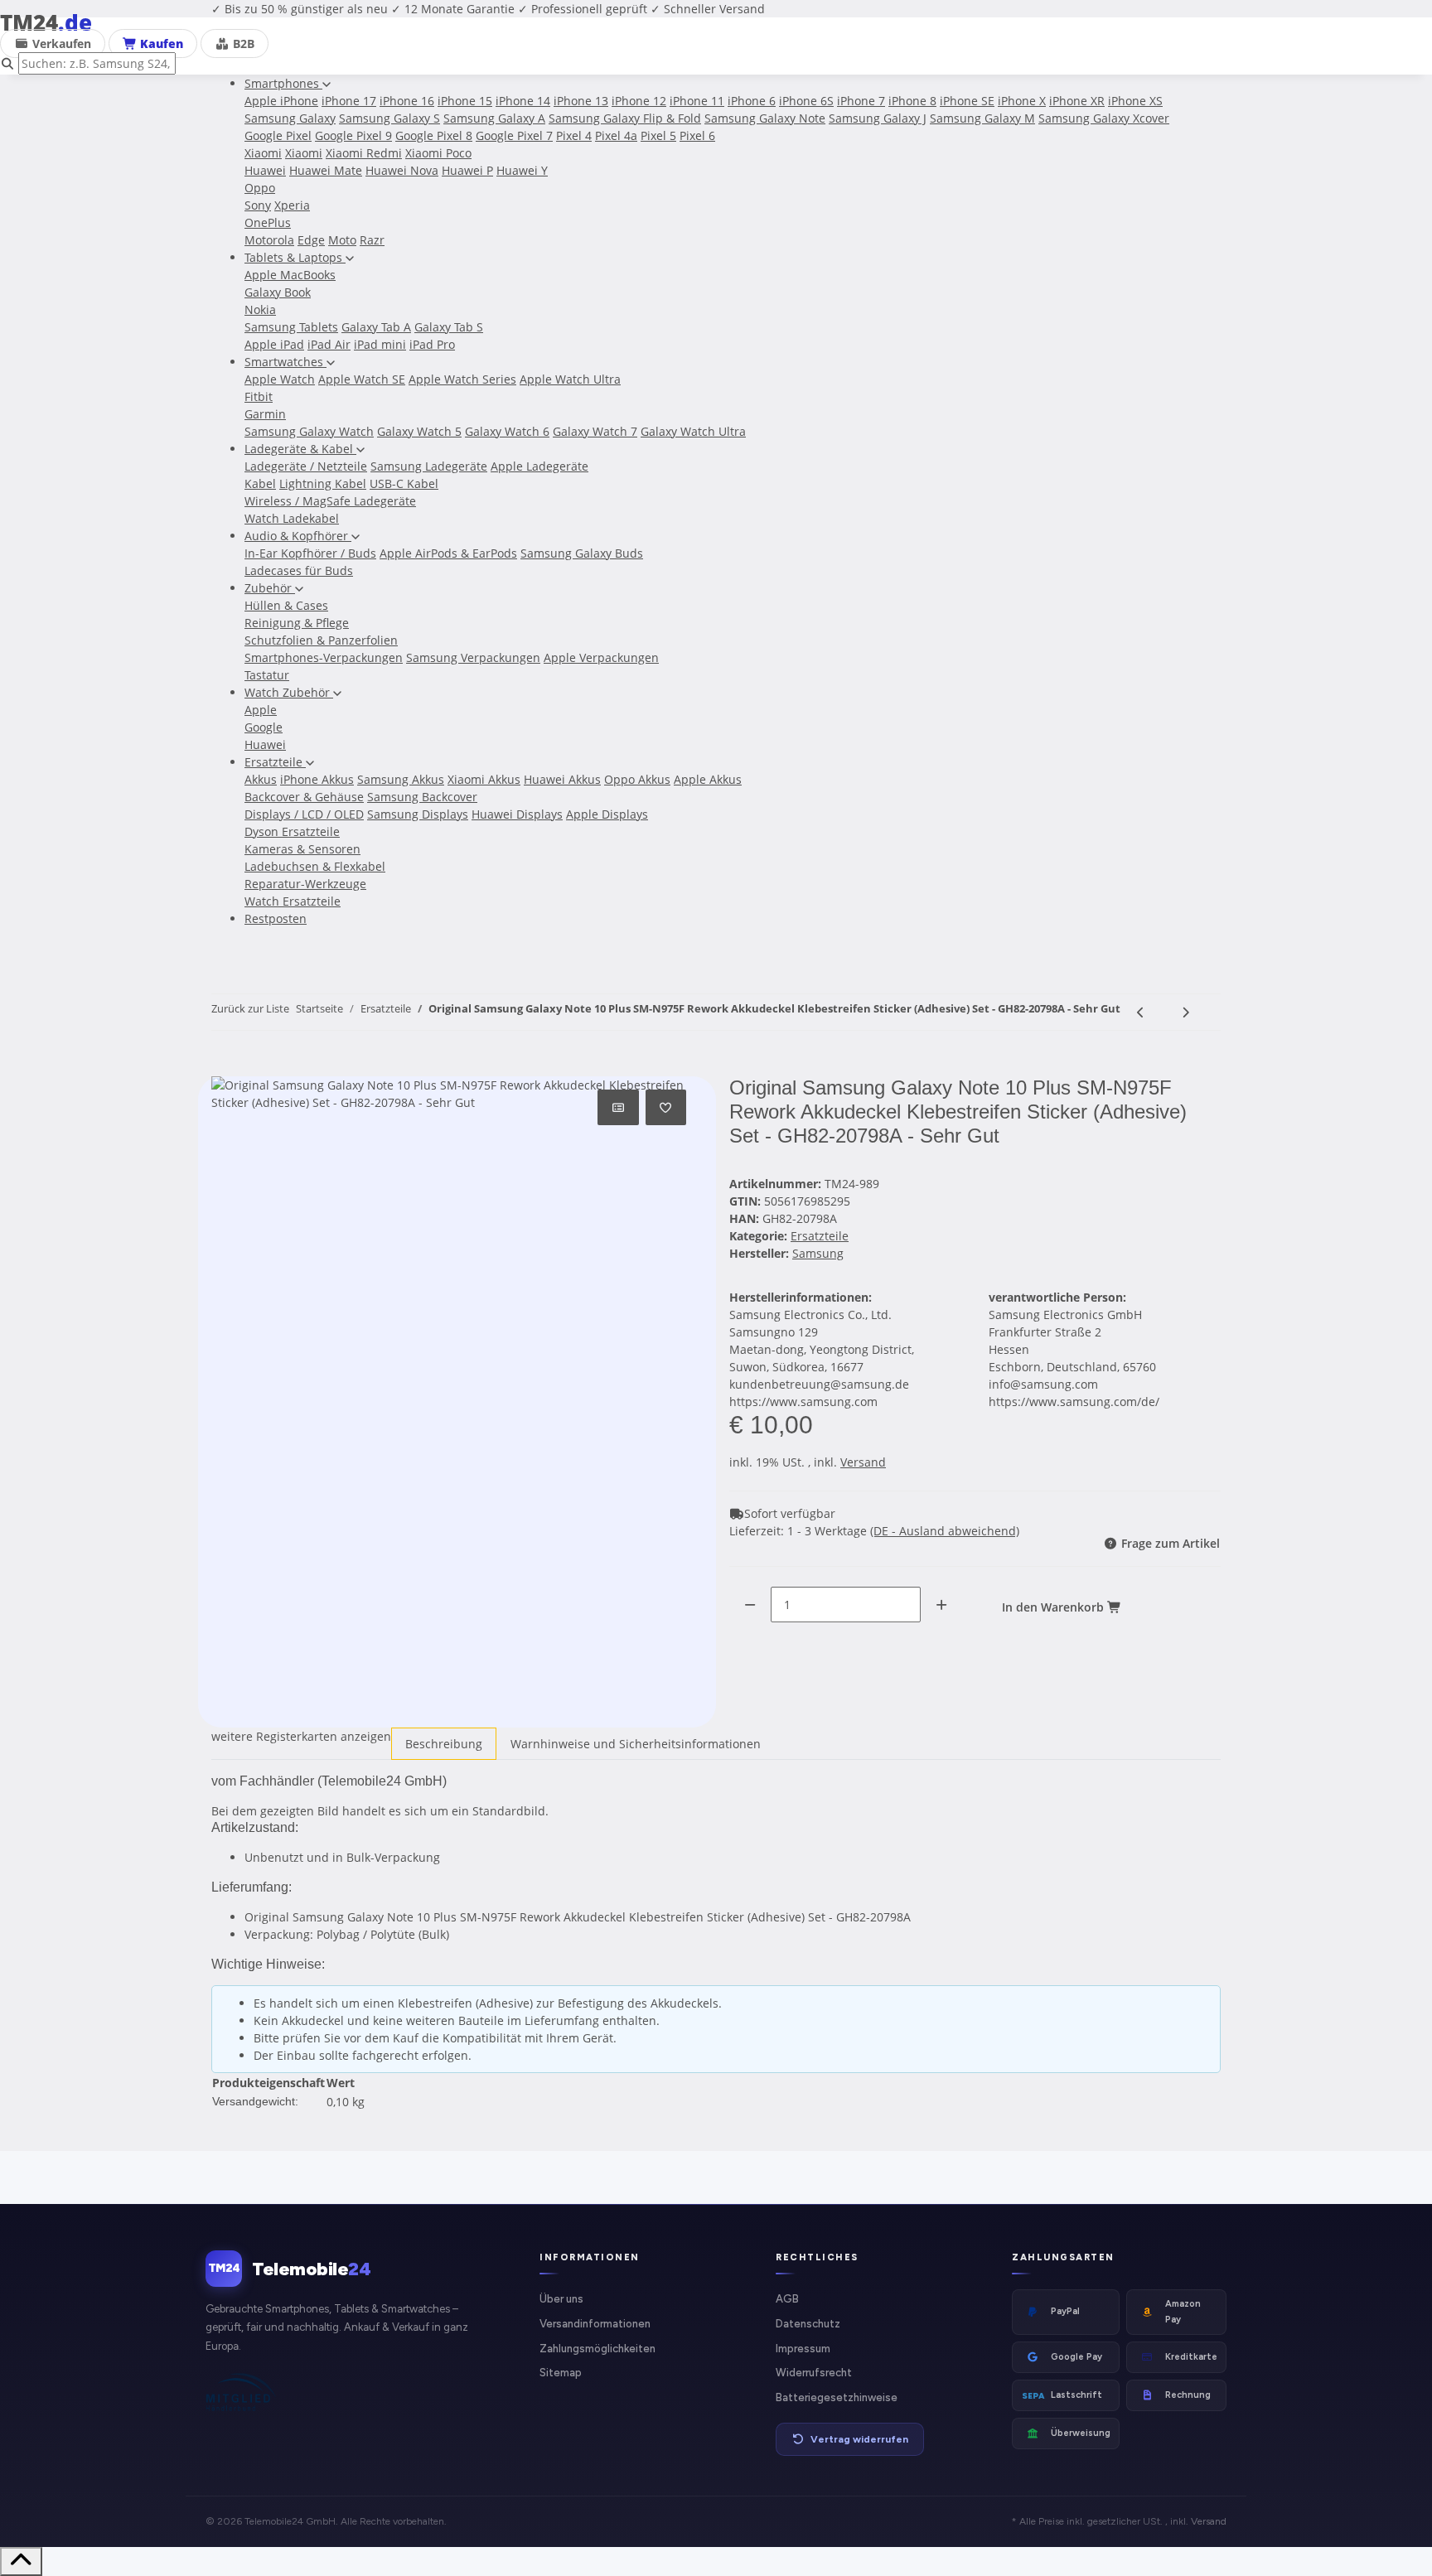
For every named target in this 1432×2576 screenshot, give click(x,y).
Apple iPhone (281, 101)
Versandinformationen (595, 2324)
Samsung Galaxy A (494, 118)
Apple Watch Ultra (570, 379)
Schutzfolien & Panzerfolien (321, 640)
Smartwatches (285, 362)
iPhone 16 (407, 101)
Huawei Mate (326, 170)
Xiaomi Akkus (484, 779)
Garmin (265, 414)
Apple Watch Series (462, 379)
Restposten (276, 918)
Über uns (561, 2299)
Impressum (803, 2349)
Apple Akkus (708, 779)
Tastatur (267, 675)
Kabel (260, 483)
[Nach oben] (21, 2562)
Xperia (292, 205)
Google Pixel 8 (434, 135)
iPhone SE (967, 101)
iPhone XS (1135, 101)
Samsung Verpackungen (473, 657)
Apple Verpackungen (601, 657)
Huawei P (467, 170)
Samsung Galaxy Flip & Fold (625, 118)
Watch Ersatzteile (293, 901)
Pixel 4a (616, 135)
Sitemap (561, 2373)
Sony (258, 205)
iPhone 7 (861, 101)
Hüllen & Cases (286, 605)
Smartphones (283, 83)
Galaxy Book (278, 292)
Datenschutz (808, 2324)
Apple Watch (280, 379)
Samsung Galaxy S (389, 118)
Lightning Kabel (323, 483)
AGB (787, 2299)
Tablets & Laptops (295, 257)
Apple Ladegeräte (539, 466)
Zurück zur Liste (250, 1008)
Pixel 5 (658, 135)
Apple (261, 710)
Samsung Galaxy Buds (582, 553)
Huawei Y (522, 170)
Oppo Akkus (637, 779)
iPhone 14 (523, 101)
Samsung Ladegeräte (429, 466)
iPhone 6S (806, 101)
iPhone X (1022, 101)
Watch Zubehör (289, 692)
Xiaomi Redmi (364, 153)
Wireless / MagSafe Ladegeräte (330, 501)
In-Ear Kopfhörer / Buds (310, 553)
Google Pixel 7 (514, 135)
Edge (311, 240)
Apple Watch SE (362, 379)
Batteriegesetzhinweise (837, 2397)
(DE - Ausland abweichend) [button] (945, 1531)
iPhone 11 (697, 101)
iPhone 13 (581, 101)
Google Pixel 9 (353, 135)
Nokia (260, 309)
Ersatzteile (275, 762)
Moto (342, 240)
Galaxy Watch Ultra (693, 431)
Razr (372, 240)
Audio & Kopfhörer (298, 536)
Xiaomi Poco (438, 153)
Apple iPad (274, 344)
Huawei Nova (402, 170)
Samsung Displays (418, 814)
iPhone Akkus (317, 779)
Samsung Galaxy (290, 118)
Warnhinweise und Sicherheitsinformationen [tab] (636, 1744)
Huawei (265, 170)
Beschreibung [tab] (444, 1744)
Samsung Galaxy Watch (309, 431)
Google (264, 727)
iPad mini (380, 344)
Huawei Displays (517, 814)
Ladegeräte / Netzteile (306, 466)
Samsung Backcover (422, 797)
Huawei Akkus (562, 779)
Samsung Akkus (401, 779)
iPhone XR (1077, 101)
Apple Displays (607, 814)
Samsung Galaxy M (982, 118)
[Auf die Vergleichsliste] (618, 1107)
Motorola (269, 240)
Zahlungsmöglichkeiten (597, 2349)
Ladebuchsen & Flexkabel (315, 866)
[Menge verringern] (750, 1605)
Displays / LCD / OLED (304, 814)
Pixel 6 (697, 135)
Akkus (261, 779)
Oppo (260, 188)
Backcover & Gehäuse (304, 797)
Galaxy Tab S (449, 327)
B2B (242, 43)
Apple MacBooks (290, 275)
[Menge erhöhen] (941, 1605)
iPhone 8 (912, 101)
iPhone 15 (465, 101)
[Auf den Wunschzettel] (666, 1107)
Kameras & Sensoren (302, 849)
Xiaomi (263, 153)
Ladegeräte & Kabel (300, 449)
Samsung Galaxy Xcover (1104, 118)
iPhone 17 (349, 101)
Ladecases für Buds (299, 570)
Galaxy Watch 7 (595, 431)
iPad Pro (432, 344)
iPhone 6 (752, 101)
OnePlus (268, 222)
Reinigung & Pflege (297, 623)
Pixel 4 (574, 135)
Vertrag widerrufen (859, 2439)
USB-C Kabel (404, 483)
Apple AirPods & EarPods (448, 553)
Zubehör (270, 588)
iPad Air (329, 344)
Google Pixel (278, 135)
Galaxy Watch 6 (507, 431)
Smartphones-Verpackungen (324, 657)
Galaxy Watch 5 (419, 431)
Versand (863, 1462)
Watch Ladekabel (292, 518)
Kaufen (160, 43)
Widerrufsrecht (814, 2373)
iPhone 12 (639, 101)
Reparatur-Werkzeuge (305, 884)
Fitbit (259, 396)
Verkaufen (60, 43)
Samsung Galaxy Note (765, 118)
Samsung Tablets (291, 327)
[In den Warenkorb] (225, 1067)
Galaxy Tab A (376, 327)
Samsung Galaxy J (878, 118)
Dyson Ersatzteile (292, 831)
